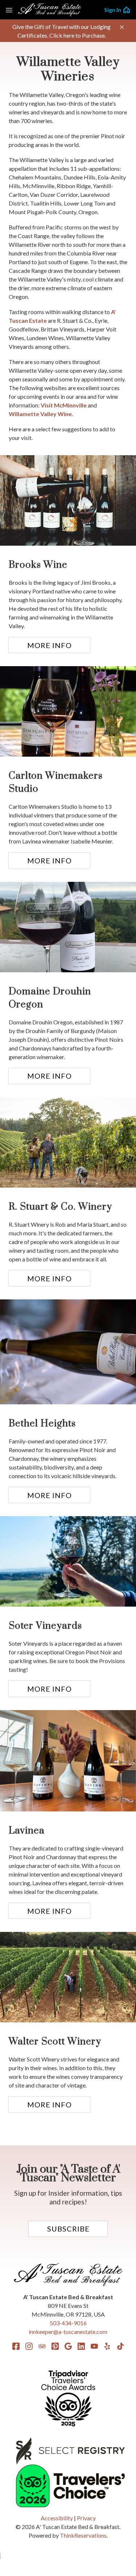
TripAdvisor (42, 2346)
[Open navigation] (9, 10)
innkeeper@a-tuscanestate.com (68, 2332)
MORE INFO (50, 645)
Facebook (16, 2346)
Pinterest (55, 2346)
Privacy (86, 2518)
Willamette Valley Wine (40, 414)
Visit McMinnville (64, 405)
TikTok (120, 2346)
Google (68, 2346)
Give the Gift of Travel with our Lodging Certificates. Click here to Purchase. (61, 31)
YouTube (94, 2346)
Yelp (107, 2346)
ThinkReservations (83, 2535)
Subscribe (68, 2229)
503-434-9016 (68, 2323)
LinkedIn (81, 2346)
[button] (122, 27)
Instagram (29, 2346)
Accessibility (57, 2518)
